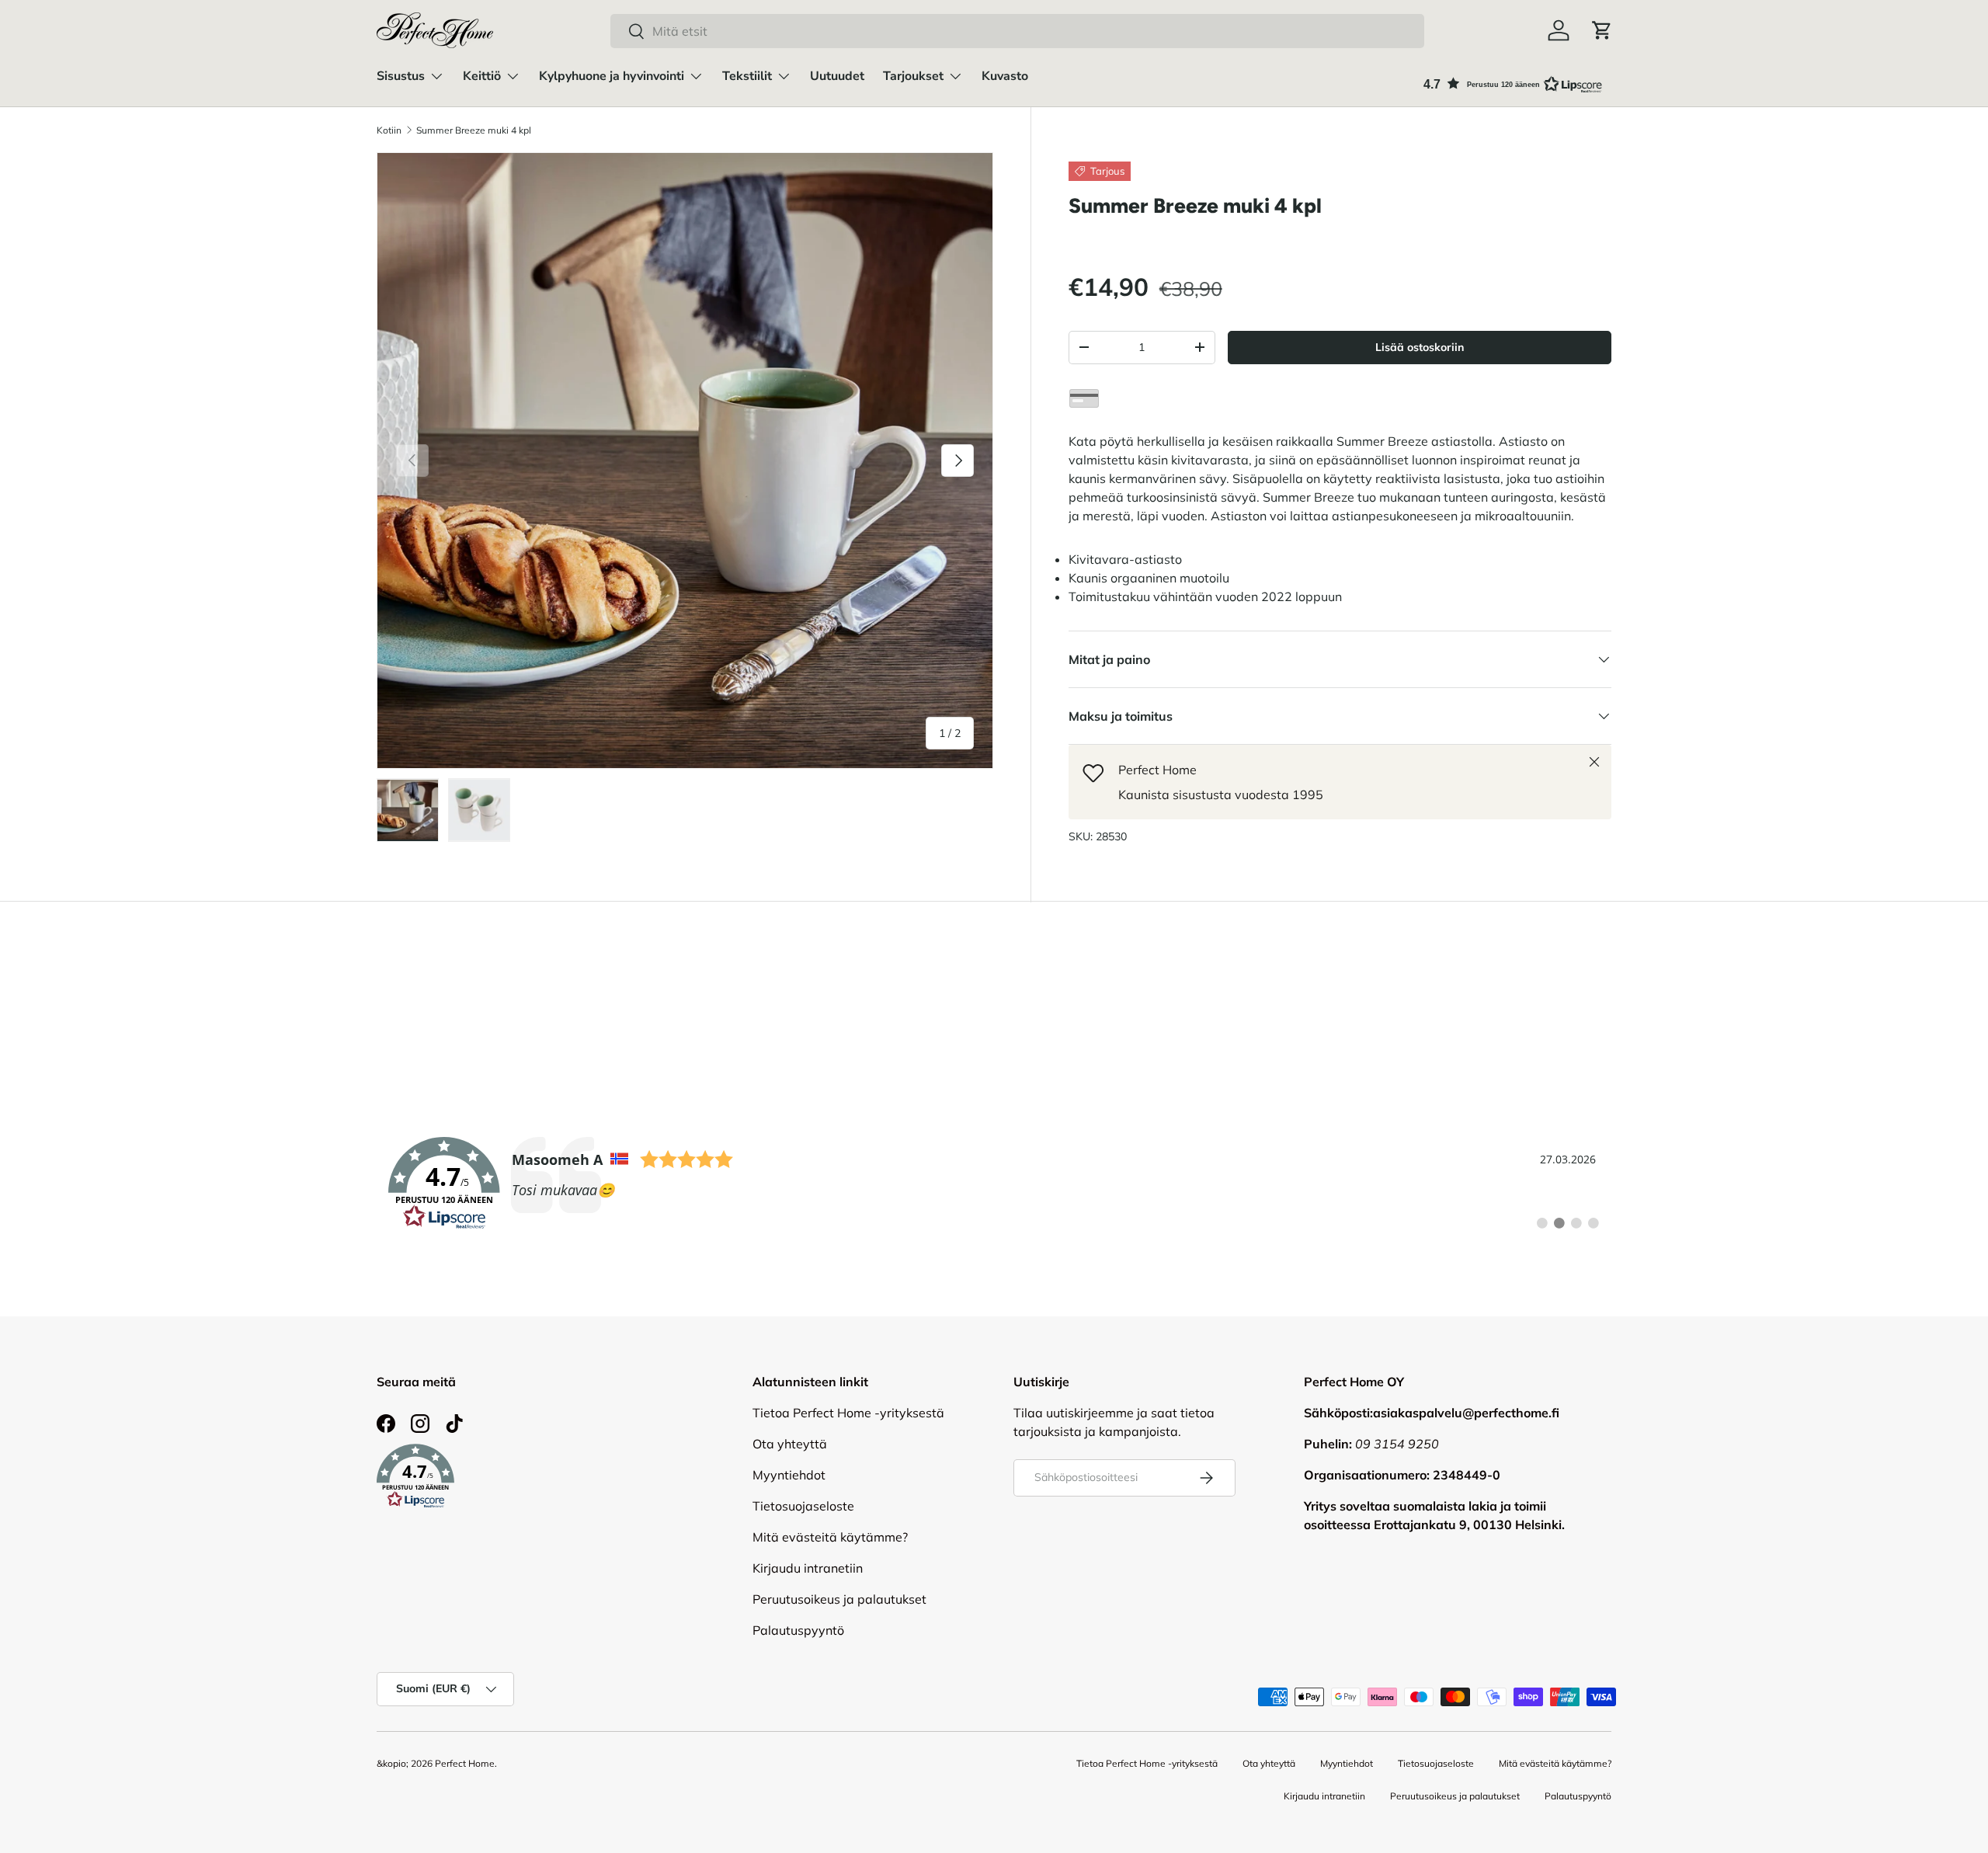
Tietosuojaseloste (803, 1506)
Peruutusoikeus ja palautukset (839, 1599)
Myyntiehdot (789, 1475)
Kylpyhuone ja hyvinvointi (612, 76)
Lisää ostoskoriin (1420, 347)
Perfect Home (465, 1763)
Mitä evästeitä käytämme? (830, 1537)
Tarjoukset (913, 76)
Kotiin (389, 130)
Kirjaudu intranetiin (808, 1568)
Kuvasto (1005, 76)
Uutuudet (837, 76)
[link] (994, 1184)
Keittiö (482, 76)
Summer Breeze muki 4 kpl (474, 130)
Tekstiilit (747, 76)
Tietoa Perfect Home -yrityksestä (848, 1413)
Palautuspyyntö (798, 1630)
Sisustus (401, 76)
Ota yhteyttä (790, 1444)
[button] (1602, 30)
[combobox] (1017, 31)
